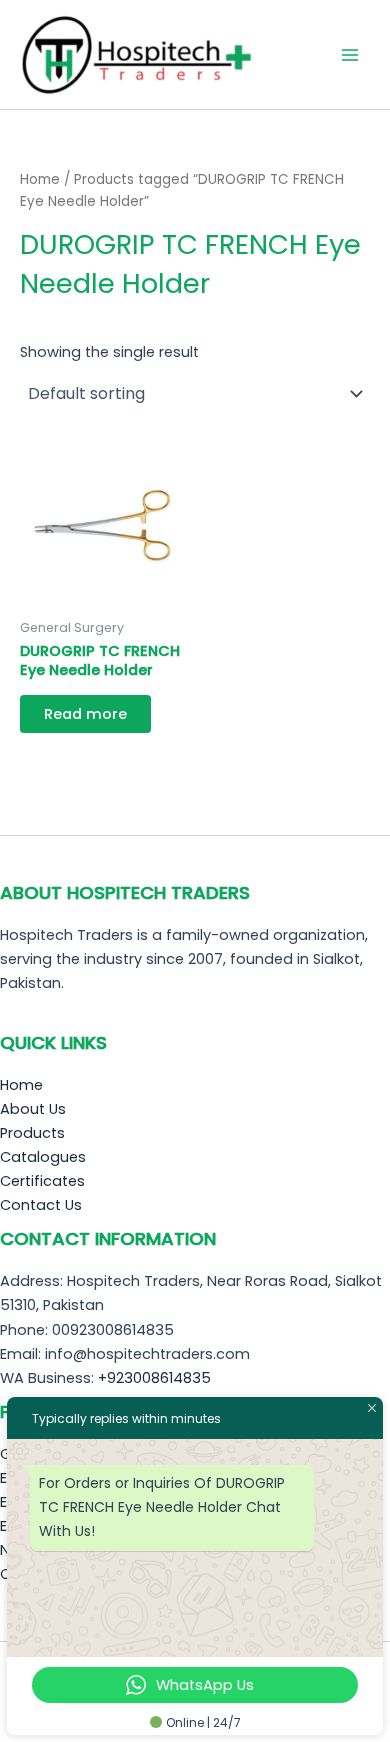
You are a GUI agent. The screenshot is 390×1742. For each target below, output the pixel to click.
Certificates (42, 1181)
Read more (85, 714)
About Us (33, 1109)
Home (40, 179)
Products (32, 1133)
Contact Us (41, 1205)
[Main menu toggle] (350, 54)
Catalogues (43, 1157)
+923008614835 (154, 1378)
